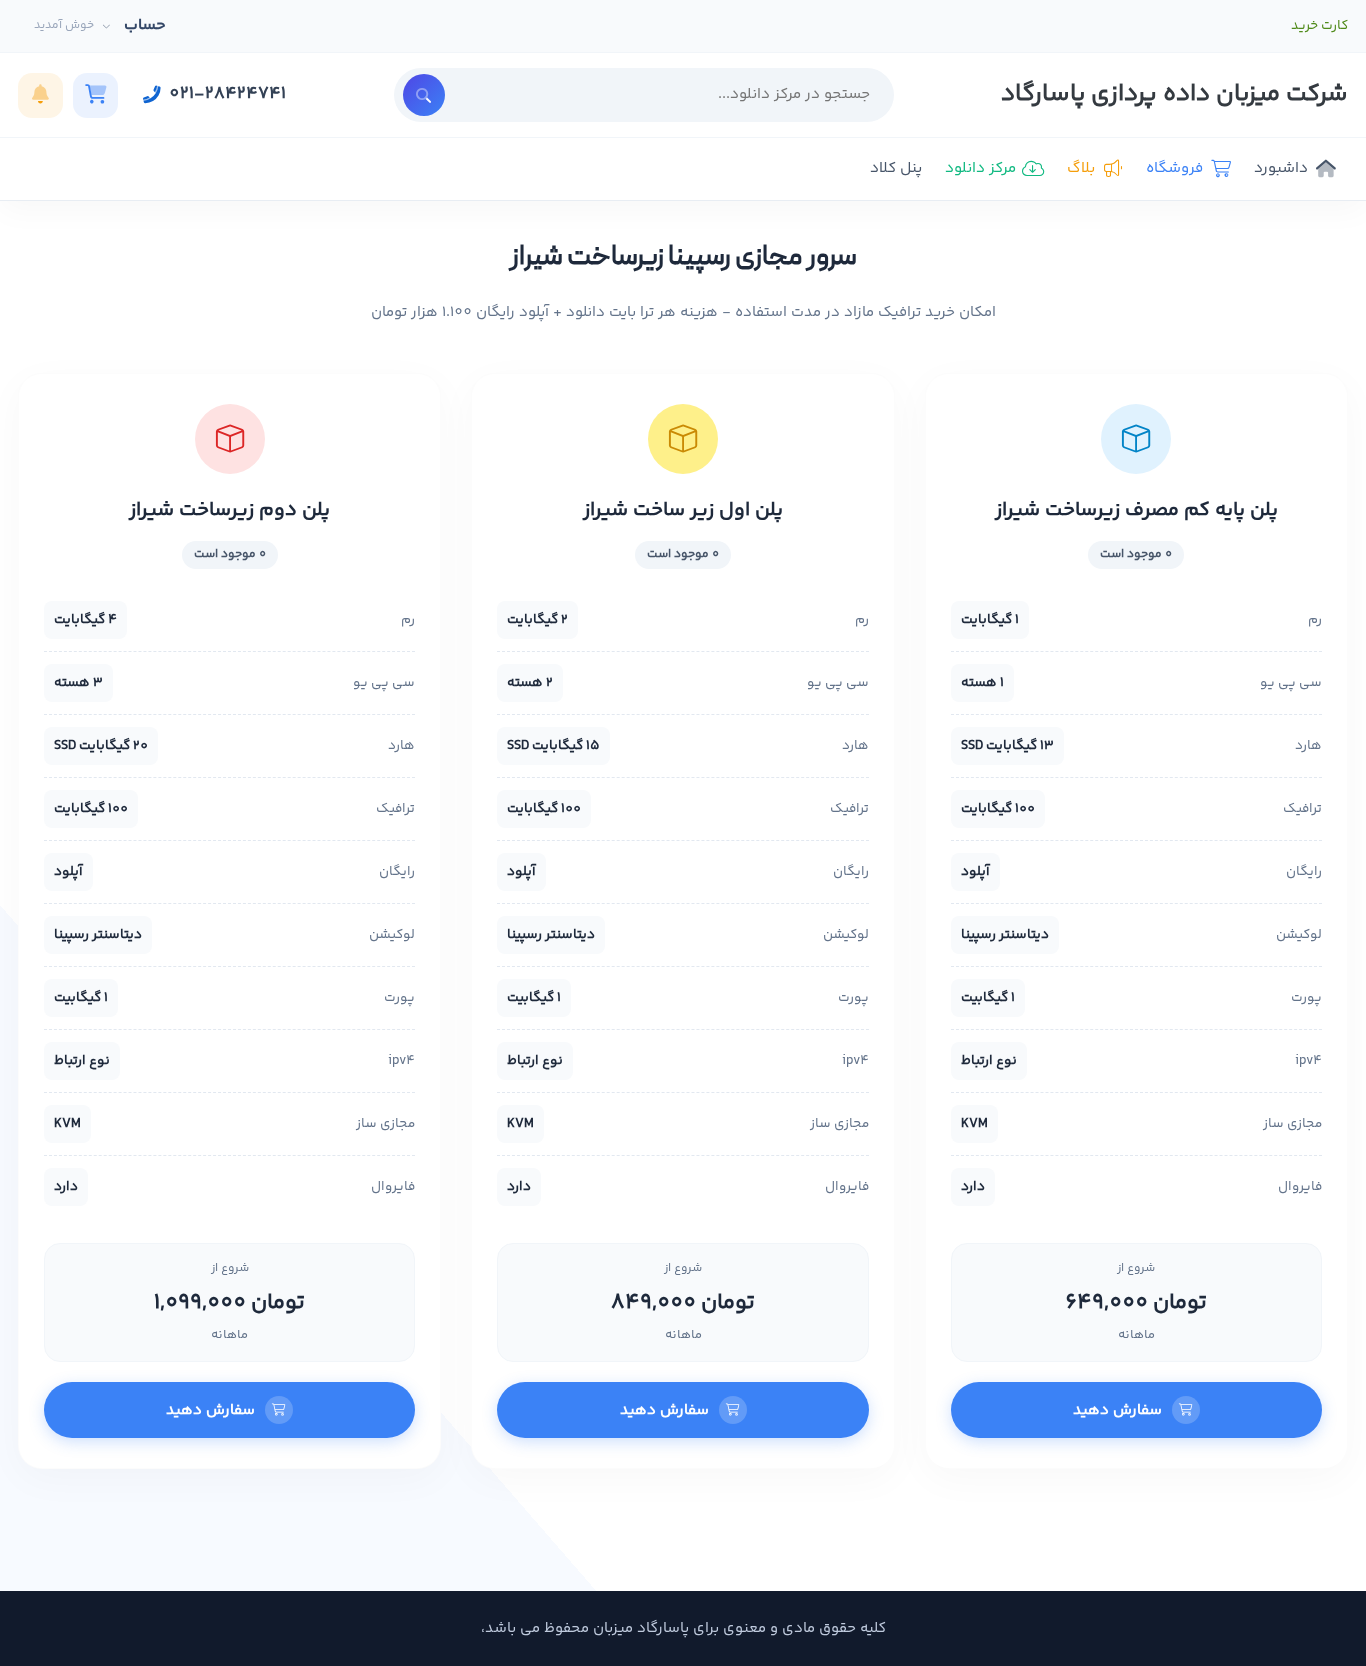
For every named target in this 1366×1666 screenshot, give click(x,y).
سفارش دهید (1117, 1410)
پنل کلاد (896, 168)
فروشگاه (1174, 168)
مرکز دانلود (980, 168)
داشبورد (1281, 168)
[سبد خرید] (95, 95)
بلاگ (1081, 168)
